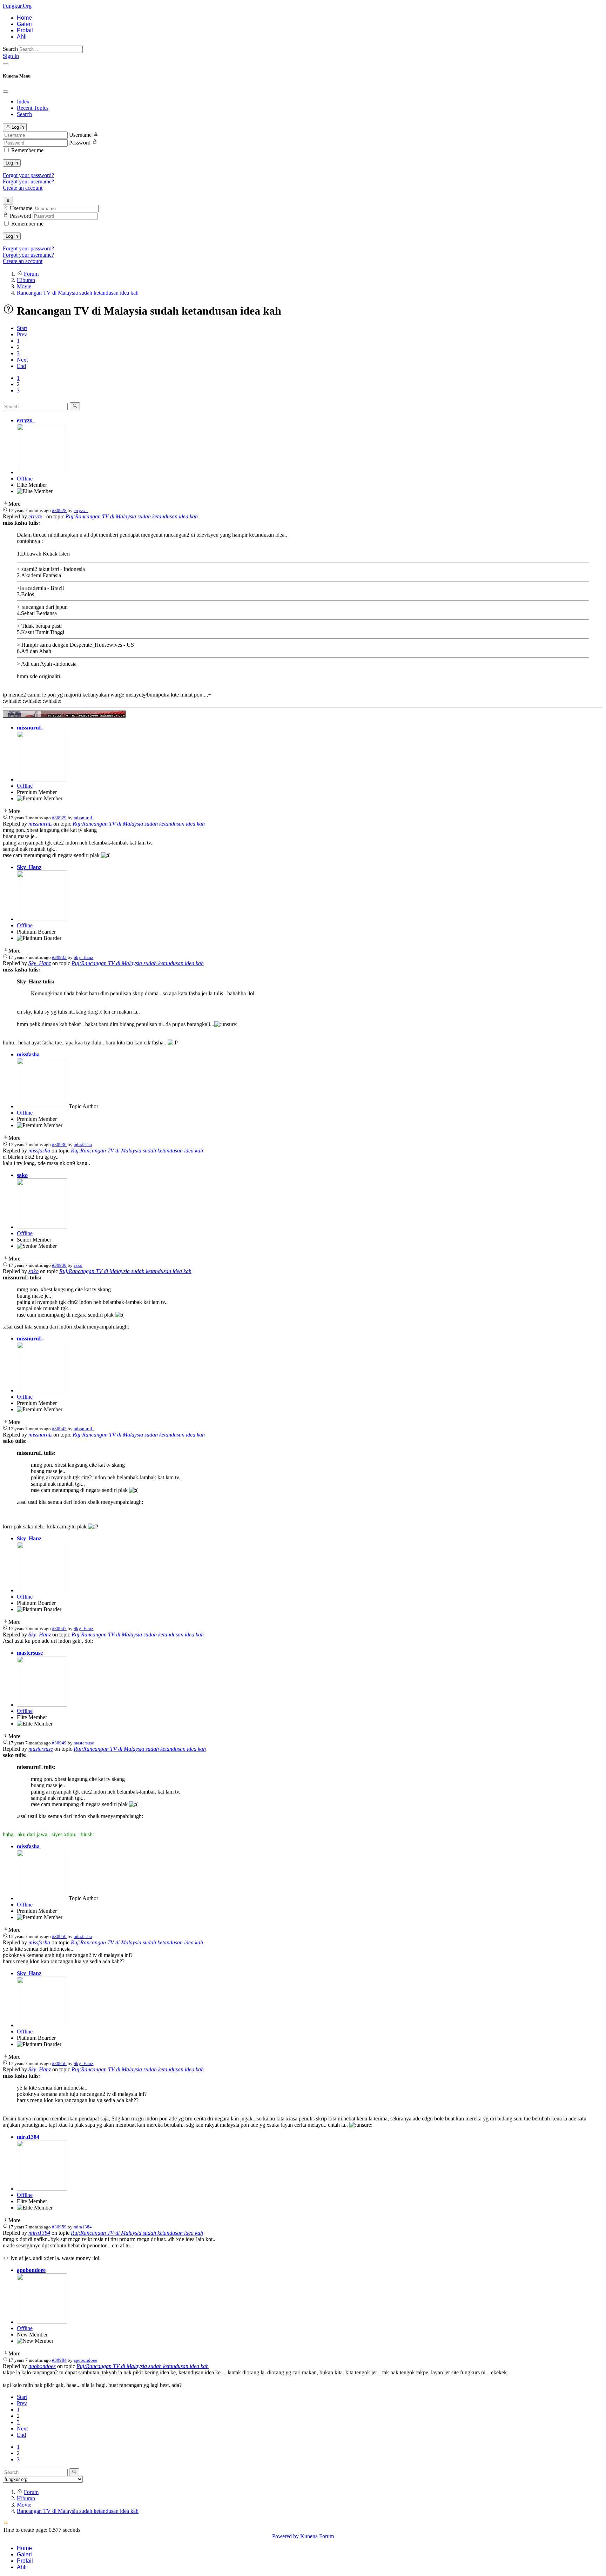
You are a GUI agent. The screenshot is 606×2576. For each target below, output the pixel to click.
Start (22, 328)
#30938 (59, 1265)
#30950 (59, 1936)
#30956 (59, 2063)
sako (22, 1175)
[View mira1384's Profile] (42, 2189)
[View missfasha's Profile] (42, 1106)
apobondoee (31, 2270)
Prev (22, 334)
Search (10, 49)
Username (80, 135)
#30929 (59, 818)
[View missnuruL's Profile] (42, 779)
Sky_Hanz (29, 867)
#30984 (59, 2360)
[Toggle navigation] (6, 64)
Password (80, 143)
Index (23, 102)
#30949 (59, 1743)
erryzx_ (26, 420)
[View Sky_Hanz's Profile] (42, 919)
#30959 (59, 2227)
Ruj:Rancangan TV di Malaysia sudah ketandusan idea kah (132, 516)
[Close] (6, 92)
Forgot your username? (28, 181)
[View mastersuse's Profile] (42, 1705)
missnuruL (30, 728)
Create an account (23, 188)
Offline (25, 479)
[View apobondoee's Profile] (42, 2322)
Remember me (27, 150)
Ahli (22, 37)
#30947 (59, 1629)
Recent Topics (33, 108)
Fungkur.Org (17, 6)
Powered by (285, 2536)
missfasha (28, 1054)
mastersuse (30, 1653)
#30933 (59, 957)
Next (22, 360)
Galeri (24, 24)
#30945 (59, 1429)
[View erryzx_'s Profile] (42, 472)
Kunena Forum (317, 2536)
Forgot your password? (28, 175)
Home (24, 18)
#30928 (59, 510)
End (21, 366)
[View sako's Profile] (42, 1227)
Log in (12, 163)
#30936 (59, 1145)
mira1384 (28, 2137)
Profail (25, 30)
